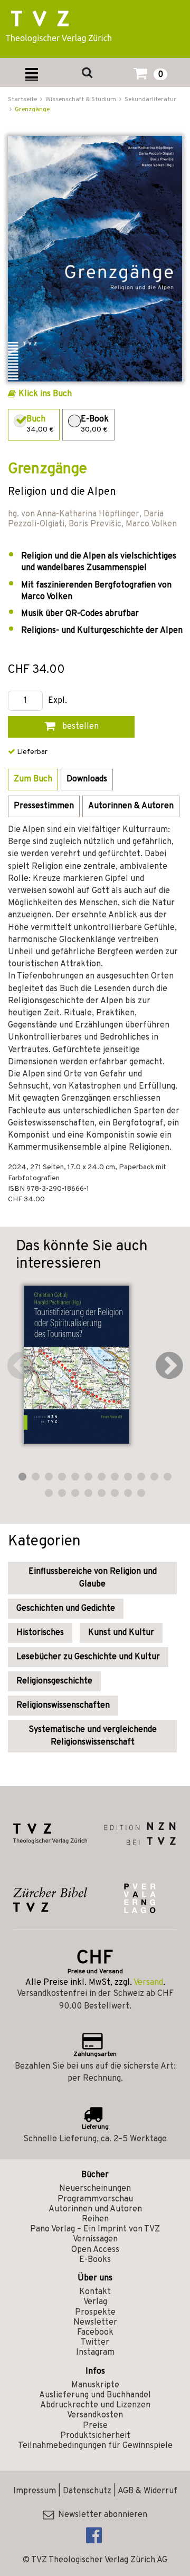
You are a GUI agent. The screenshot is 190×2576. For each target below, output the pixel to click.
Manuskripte (95, 2385)
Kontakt (95, 2292)
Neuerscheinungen (95, 2189)
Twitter (95, 2343)
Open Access (95, 2250)
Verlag (95, 2302)
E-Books (95, 2260)
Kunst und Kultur (121, 1633)
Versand (148, 1983)
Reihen (95, 2219)
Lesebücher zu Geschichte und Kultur (88, 1657)
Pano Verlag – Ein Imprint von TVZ (95, 2229)
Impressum (35, 2491)
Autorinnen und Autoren (95, 2209)
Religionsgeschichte (54, 1681)
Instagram (95, 2353)
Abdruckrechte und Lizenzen (95, 2405)
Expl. (58, 701)
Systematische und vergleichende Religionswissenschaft (93, 1736)
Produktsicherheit (95, 2436)
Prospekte (95, 2313)
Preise (95, 2426)
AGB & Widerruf (148, 2491)
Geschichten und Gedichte (66, 1609)
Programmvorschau (95, 2199)
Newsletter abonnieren (101, 2515)
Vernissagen (95, 2239)
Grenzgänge (32, 110)
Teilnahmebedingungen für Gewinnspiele (95, 2446)
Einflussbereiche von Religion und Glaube (93, 1578)
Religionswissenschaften (63, 1706)
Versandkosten (95, 2415)
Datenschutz (87, 2491)
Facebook (95, 2333)
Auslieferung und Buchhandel (95, 2395)
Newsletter (95, 2323)
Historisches (40, 1633)
